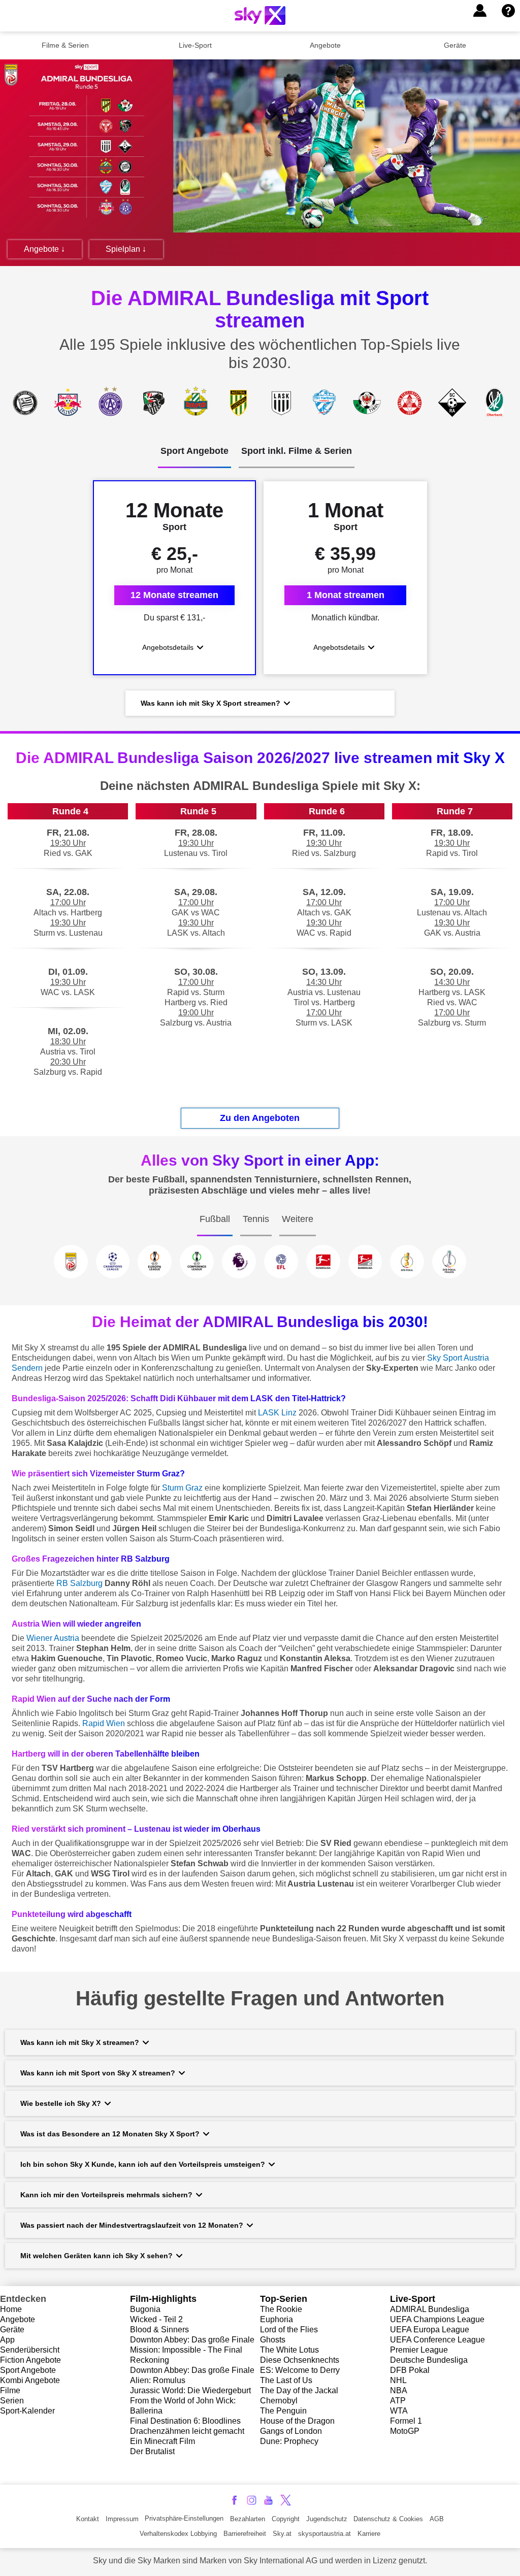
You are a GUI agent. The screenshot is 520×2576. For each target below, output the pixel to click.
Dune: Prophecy (289, 2441)
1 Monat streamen (346, 595)
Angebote (325, 45)
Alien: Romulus (158, 2380)
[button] (480, 11)
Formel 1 (406, 2421)
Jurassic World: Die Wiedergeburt (190, 2390)
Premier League (419, 2350)
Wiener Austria (53, 1638)
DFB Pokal (410, 2370)
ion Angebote (37, 2360)
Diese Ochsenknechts (300, 2360)
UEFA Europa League (430, 2330)
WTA (399, 2411)
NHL (398, 2380)
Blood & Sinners (159, 2330)
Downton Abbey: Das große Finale (192, 2340)
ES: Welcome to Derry (300, 2370)
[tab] (194, 457)
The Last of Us (286, 2380)
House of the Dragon (297, 2421)
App (7, 2340)
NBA (399, 2390)
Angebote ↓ (44, 249)
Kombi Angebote (30, 2380)
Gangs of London (291, 2431)
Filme (10, 2390)
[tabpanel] (260, 599)
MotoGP (405, 2431)
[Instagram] (252, 2500)
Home (11, 2309)
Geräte (455, 45)
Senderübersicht (30, 2350)
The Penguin (283, 2411)
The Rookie (281, 2309)
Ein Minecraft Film (162, 2441)
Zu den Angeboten (260, 1118)
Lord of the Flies (289, 2330)
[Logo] (260, 15)
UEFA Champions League (437, 2319)
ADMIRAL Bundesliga (430, 2309)
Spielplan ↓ (126, 249)
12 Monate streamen (174, 595)
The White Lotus (289, 2350)
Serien (12, 2401)
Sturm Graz (182, 1488)
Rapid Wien (104, 1723)
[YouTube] (268, 2500)
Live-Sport (195, 45)
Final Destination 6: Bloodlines (185, 2421)
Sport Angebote (28, 2370)
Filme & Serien (65, 45)
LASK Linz (277, 1413)
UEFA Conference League (437, 2340)
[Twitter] (286, 2500)
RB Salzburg (79, 1583)
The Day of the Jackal (299, 2390)
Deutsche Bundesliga (429, 2360)
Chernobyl (279, 2401)
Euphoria (277, 2319)
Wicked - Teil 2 (156, 2319)
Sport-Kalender (27, 2411)
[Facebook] (234, 2500)
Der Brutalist (152, 2451)
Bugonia (145, 2309)
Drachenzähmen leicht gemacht (187, 2431)
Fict (7, 2360)
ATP (398, 2401)
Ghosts (273, 2340)
